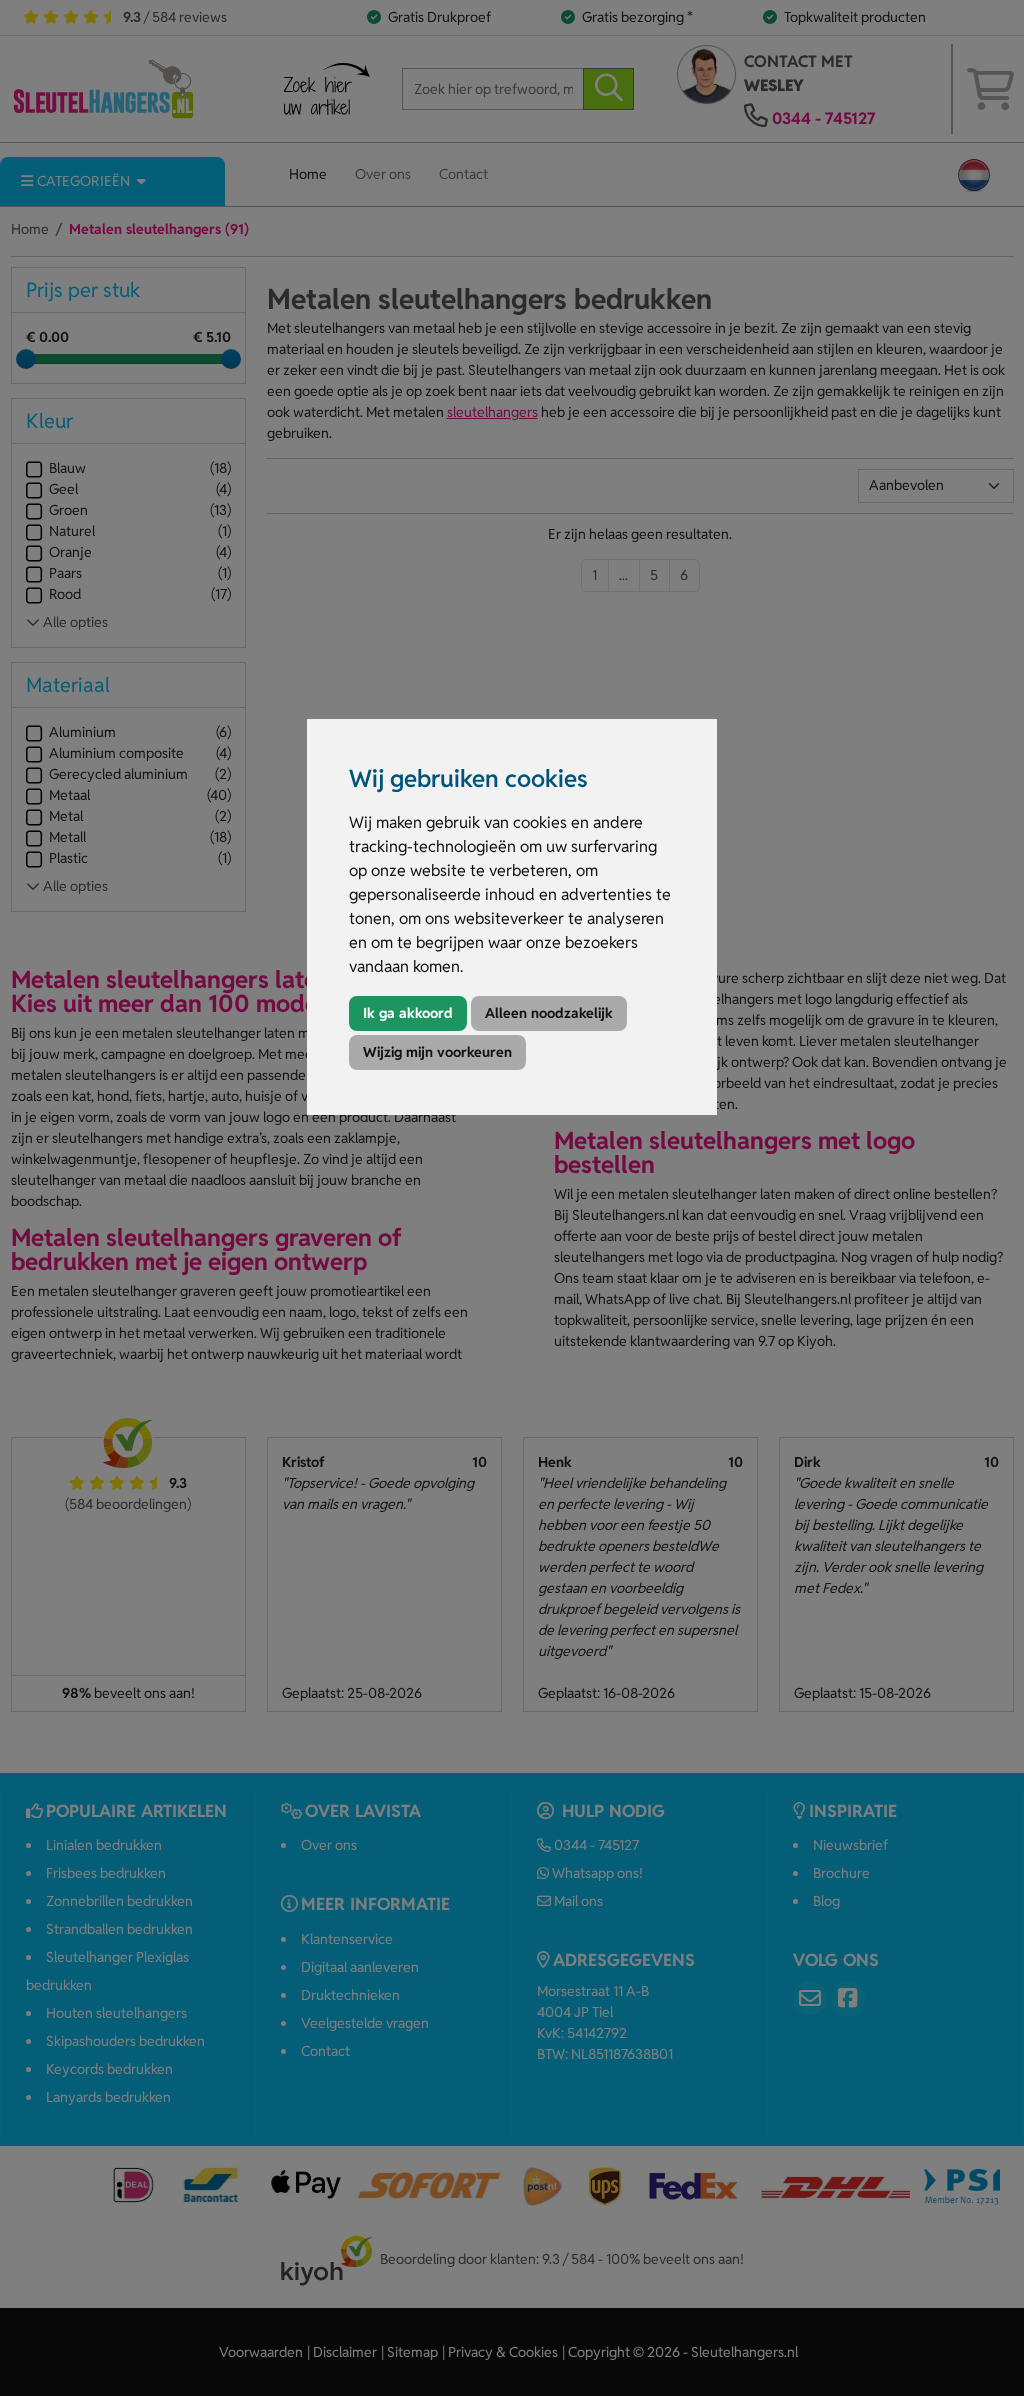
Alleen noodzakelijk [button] (549, 1013)
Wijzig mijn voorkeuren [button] (437, 1052)
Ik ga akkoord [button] (408, 1013)
